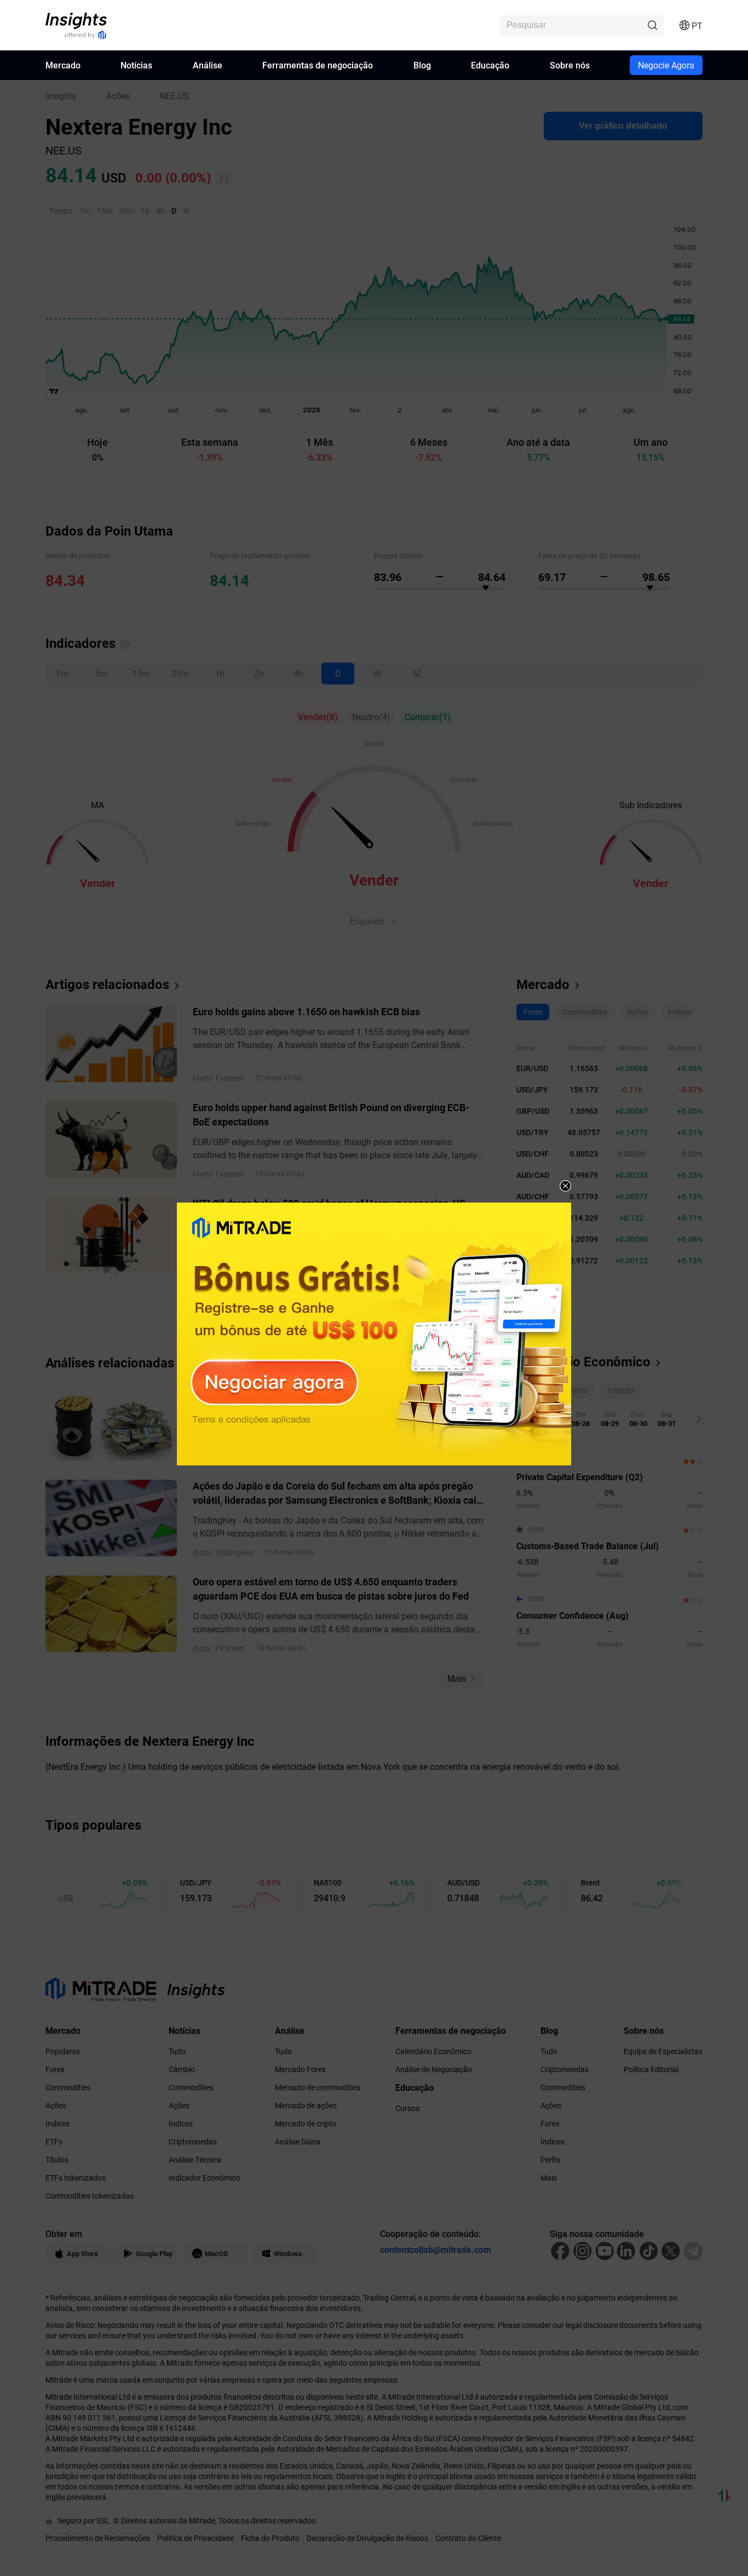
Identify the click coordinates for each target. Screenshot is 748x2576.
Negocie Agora (666, 65)
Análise (208, 65)
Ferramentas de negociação (318, 65)
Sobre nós (570, 65)
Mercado (63, 65)
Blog (422, 65)
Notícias (136, 65)
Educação (490, 65)
